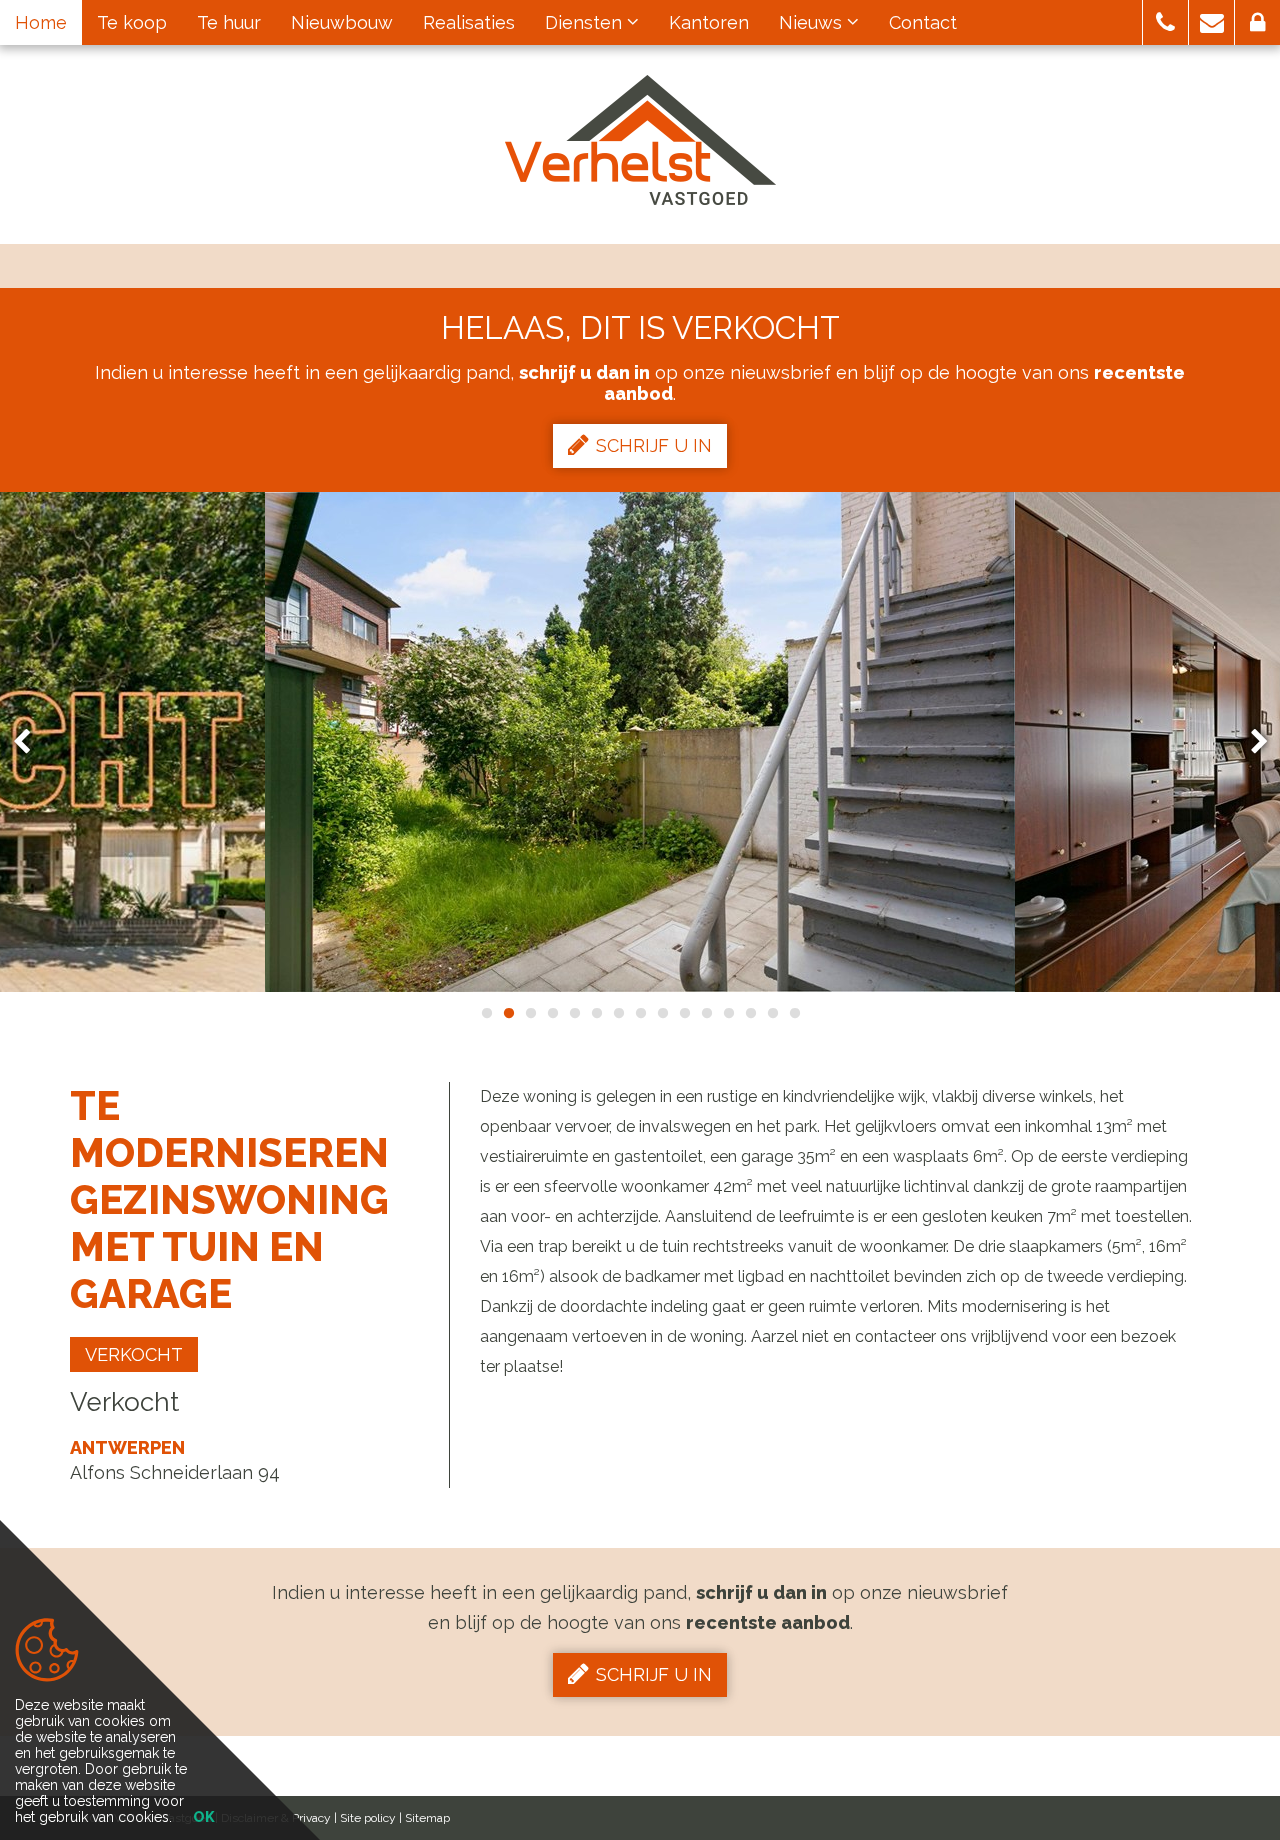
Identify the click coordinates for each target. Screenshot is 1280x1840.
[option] (640, 742)
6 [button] (596, 1013)
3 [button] (530, 1013)
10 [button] (684, 1013)
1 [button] (486, 1013)
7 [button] (618, 1013)
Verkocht (134, 1354)
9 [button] (662, 1013)
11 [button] (706, 1013)
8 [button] (640, 1013)
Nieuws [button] (813, 22)
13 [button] (750, 1013)
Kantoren (709, 22)
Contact (923, 22)
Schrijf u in (654, 445)
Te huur (229, 22)
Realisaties (469, 22)
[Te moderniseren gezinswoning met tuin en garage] (640, 742)
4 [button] (552, 1013)
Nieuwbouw (342, 22)
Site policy (368, 1818)
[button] (1165, 22)
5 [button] (574, 1013)
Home (41, 22)
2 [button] (508, 1013)
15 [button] (794, 1013)
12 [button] (728, 1013)
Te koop (132, 22)
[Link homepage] (640, 140)
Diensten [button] (586, 22)
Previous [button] (31, 742)
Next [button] (1250, 742)
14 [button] (772, 1013)
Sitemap (427, 1818)
